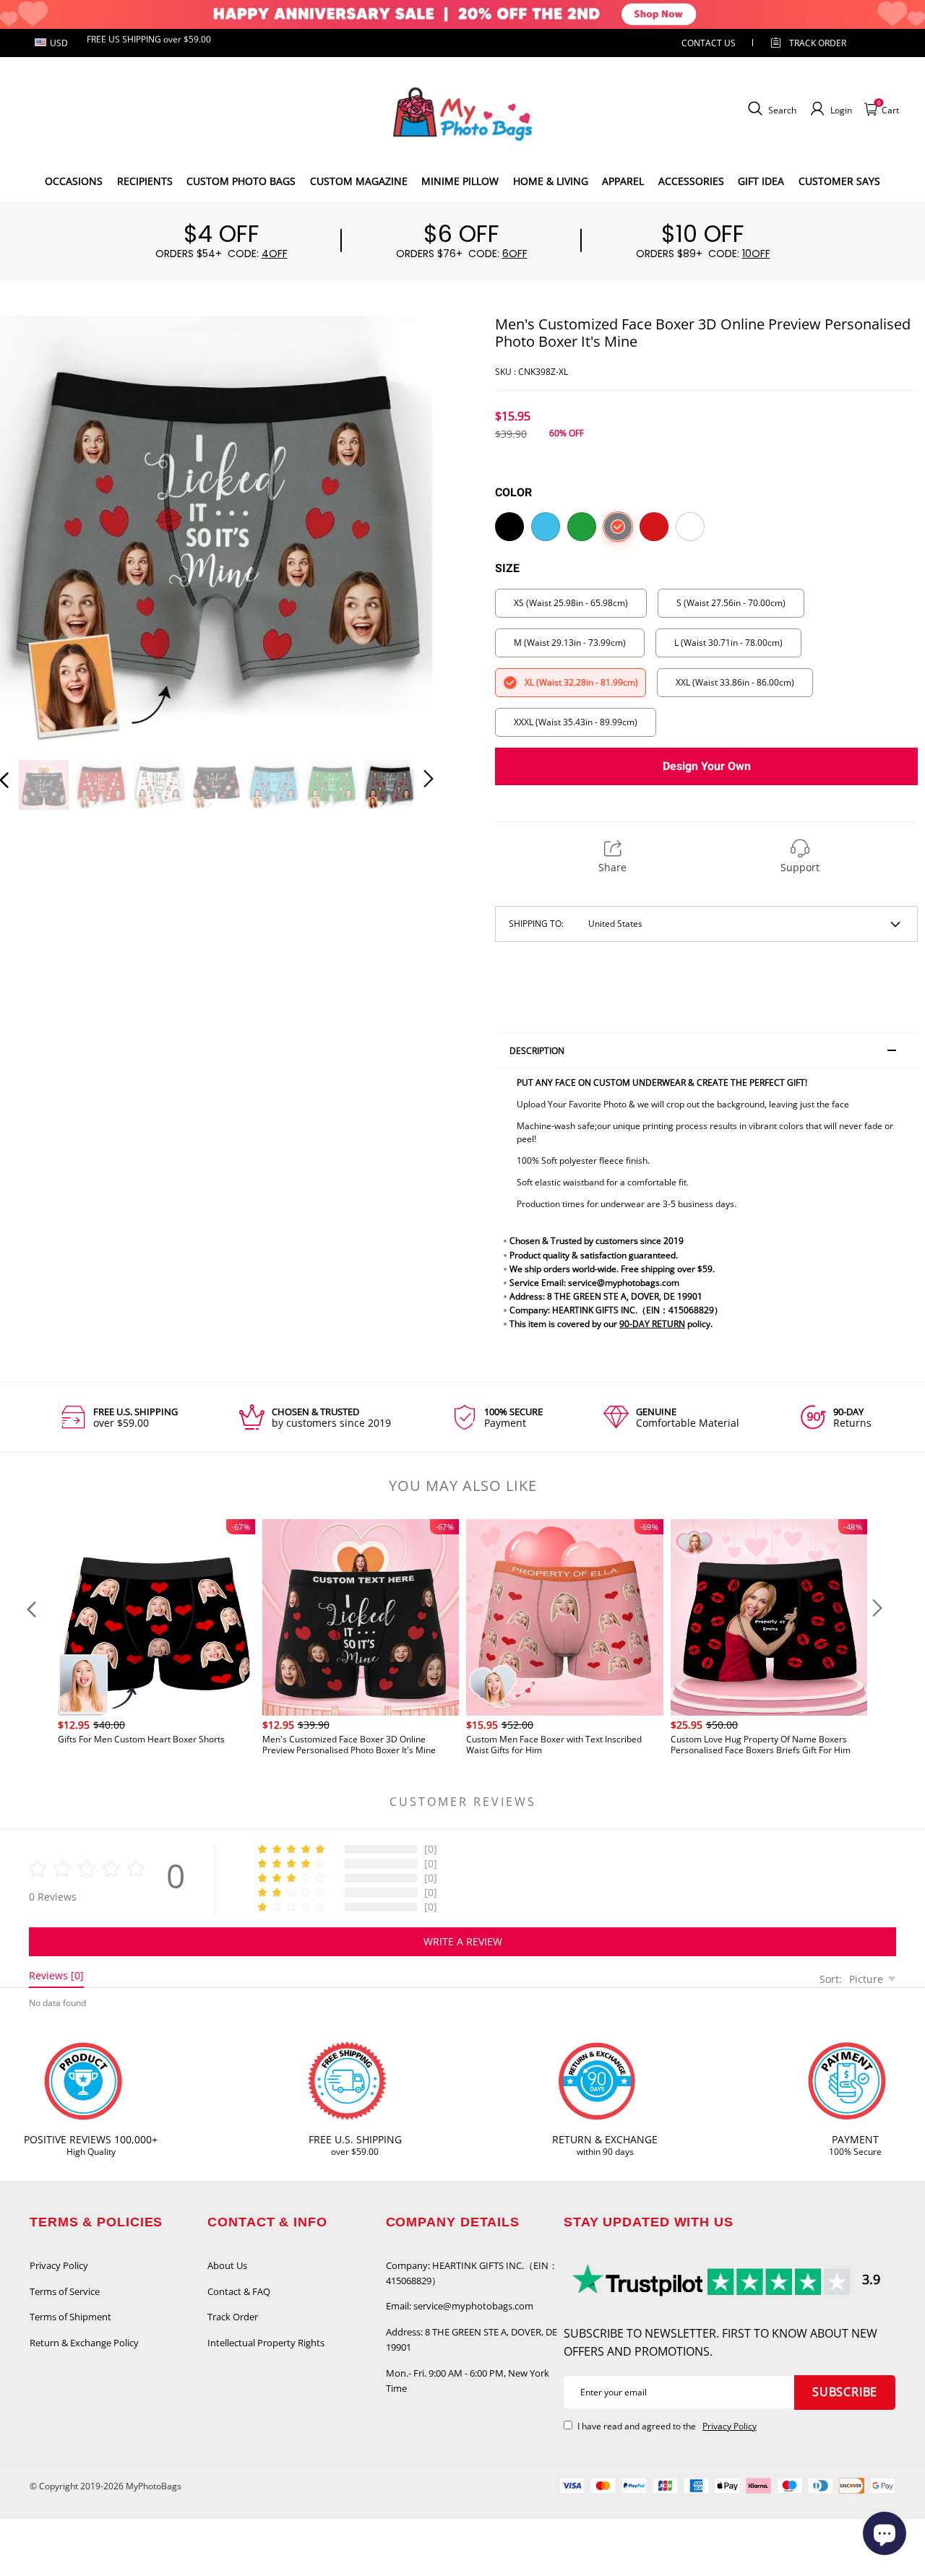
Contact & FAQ (239, 2291)
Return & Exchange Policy (84, 2343)
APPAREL (623, 181)
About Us (227, 2265)
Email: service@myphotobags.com (460, 2306)
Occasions (74, 181)
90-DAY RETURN (652, 1324)
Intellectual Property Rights (266, 2343)
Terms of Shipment (70, 2317)
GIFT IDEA (761, 181)
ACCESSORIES (691, 181)
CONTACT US (709, 43)
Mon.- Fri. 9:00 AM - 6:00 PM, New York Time (468, 2381)
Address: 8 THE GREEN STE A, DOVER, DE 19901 (472, 2339)
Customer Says (839, 181)
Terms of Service (65, 2291)
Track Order (818, 43)
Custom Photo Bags (241, 181)
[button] (33, 529)
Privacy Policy (59, 2265)
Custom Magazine (359, 181)
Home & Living (551, 181)
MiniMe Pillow (460, 181)
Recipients (145, 181)
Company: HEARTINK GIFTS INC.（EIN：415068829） (472, 2273)
